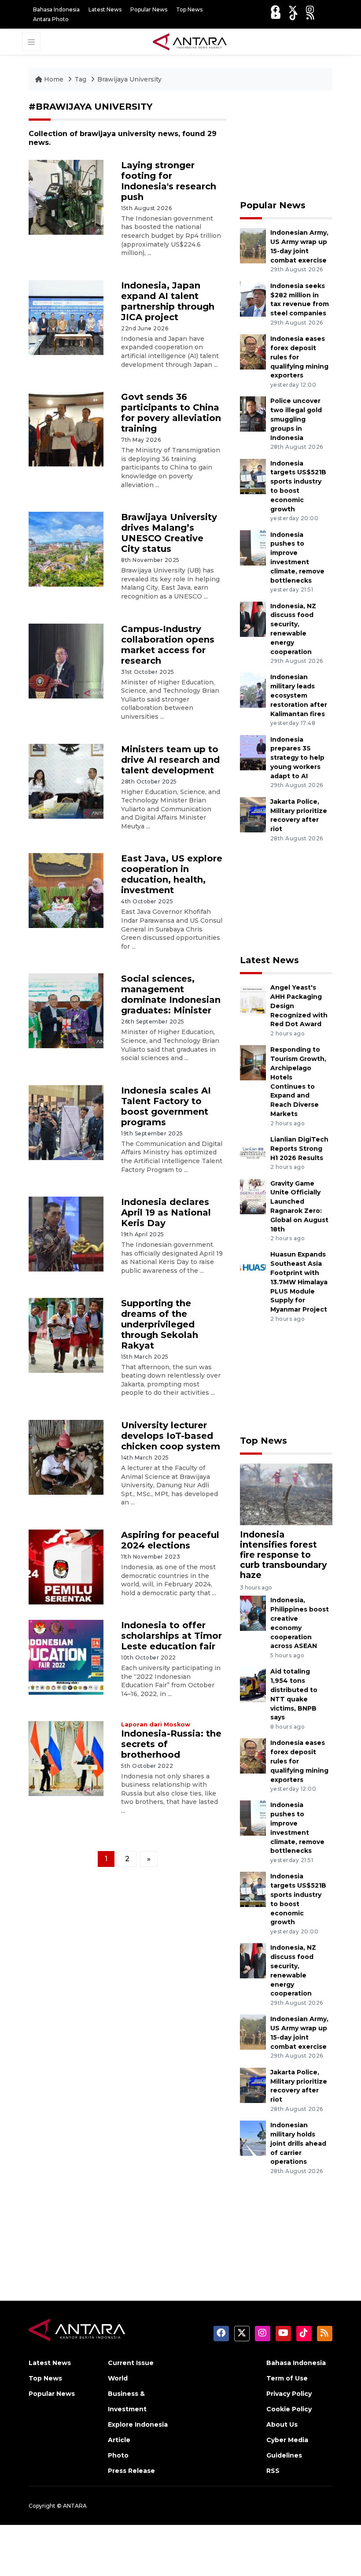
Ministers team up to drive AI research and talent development (170, 760)
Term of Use (287, 2378)
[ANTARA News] (190, 41)
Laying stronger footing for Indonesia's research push (169, 181)
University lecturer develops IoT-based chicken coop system (171, 1436)
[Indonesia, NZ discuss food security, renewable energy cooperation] (253, 619)
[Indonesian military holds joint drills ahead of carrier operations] (253, 2138)
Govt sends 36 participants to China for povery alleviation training (171, 413)
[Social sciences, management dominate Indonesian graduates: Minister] (66, 1011)
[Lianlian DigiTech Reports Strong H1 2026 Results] (253, 1152)
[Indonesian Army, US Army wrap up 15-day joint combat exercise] (253, 246)
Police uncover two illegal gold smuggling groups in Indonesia (296, 419)
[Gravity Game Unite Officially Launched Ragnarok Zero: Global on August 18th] (253, 1196)
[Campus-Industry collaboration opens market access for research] (66, 660)
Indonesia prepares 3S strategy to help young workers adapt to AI (297, 758)
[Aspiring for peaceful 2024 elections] (66, 1566)
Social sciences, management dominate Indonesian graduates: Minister (171, 994)
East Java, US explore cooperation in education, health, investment (172, 874)
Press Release (131, 2471)
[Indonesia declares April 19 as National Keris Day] (66, 1233)
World (118, 2378)
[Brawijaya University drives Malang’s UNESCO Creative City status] (66, 549)
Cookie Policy (289, 2409)
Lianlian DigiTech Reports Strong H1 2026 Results (299, 1149)
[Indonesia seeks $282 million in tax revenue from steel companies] (253, 298)
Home (54, 79)
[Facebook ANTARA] (275, 9)
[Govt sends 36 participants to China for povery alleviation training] (66, 428)
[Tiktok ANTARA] (294, 16)
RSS (273, 2471)
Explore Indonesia (138, 2424)
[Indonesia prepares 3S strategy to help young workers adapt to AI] (253, 752)
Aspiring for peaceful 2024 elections (170, 1540)
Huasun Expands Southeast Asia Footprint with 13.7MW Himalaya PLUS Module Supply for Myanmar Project (299, 1282)
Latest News (105, 9)
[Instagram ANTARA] (310, 9)
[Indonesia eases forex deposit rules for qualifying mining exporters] (253, 351)
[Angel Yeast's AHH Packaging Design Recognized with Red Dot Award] (253, 1000)
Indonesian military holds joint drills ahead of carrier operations (298, 2143)
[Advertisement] (286, 145)
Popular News (149, 9)
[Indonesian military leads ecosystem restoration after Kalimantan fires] (253, 690)
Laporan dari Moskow (156, 1724)
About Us (282, 2424)
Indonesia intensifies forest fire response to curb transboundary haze (283, 1555)
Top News (189, 9)
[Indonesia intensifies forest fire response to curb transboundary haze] (286, 1494)
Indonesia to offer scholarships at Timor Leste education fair (171, 1636)
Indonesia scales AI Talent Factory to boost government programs (166, 1106)
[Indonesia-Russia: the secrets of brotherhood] (66, 1758)
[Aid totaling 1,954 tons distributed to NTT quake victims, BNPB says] (253, 1684)
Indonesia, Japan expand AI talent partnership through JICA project (168, 301)
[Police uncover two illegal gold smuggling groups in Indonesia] (253, 414)
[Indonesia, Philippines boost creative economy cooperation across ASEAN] (253, 1613)
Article (119, 2440)
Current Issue (131, 2363)
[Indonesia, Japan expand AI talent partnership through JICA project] (66, 317)
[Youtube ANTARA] (276, 16)
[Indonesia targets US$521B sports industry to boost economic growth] (253, 476)
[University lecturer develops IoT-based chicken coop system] (66, 1457)
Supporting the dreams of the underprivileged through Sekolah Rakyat (160, 1324)
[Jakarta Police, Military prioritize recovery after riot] (253, 814)
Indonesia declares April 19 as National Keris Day (166, 1212)
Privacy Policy (289, 2394)
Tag (80, 79)
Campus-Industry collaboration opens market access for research (168, 645)
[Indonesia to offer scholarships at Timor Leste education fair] (66, 1657)
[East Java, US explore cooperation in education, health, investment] (66, 890)
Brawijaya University (129, 79)
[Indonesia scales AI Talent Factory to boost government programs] (66, 1122)
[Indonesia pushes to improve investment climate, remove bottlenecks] (253, 547)
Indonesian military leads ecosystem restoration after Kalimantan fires (299, 695)
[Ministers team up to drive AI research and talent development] (66, 781)
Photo (118, 2455)
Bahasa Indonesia (56, 9)
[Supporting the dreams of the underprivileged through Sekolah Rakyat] (66, 1335)
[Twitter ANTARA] (293, 9)
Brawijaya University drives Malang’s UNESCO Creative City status (169, 533)
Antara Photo (51, 19)
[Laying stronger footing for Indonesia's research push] (66, 197)
